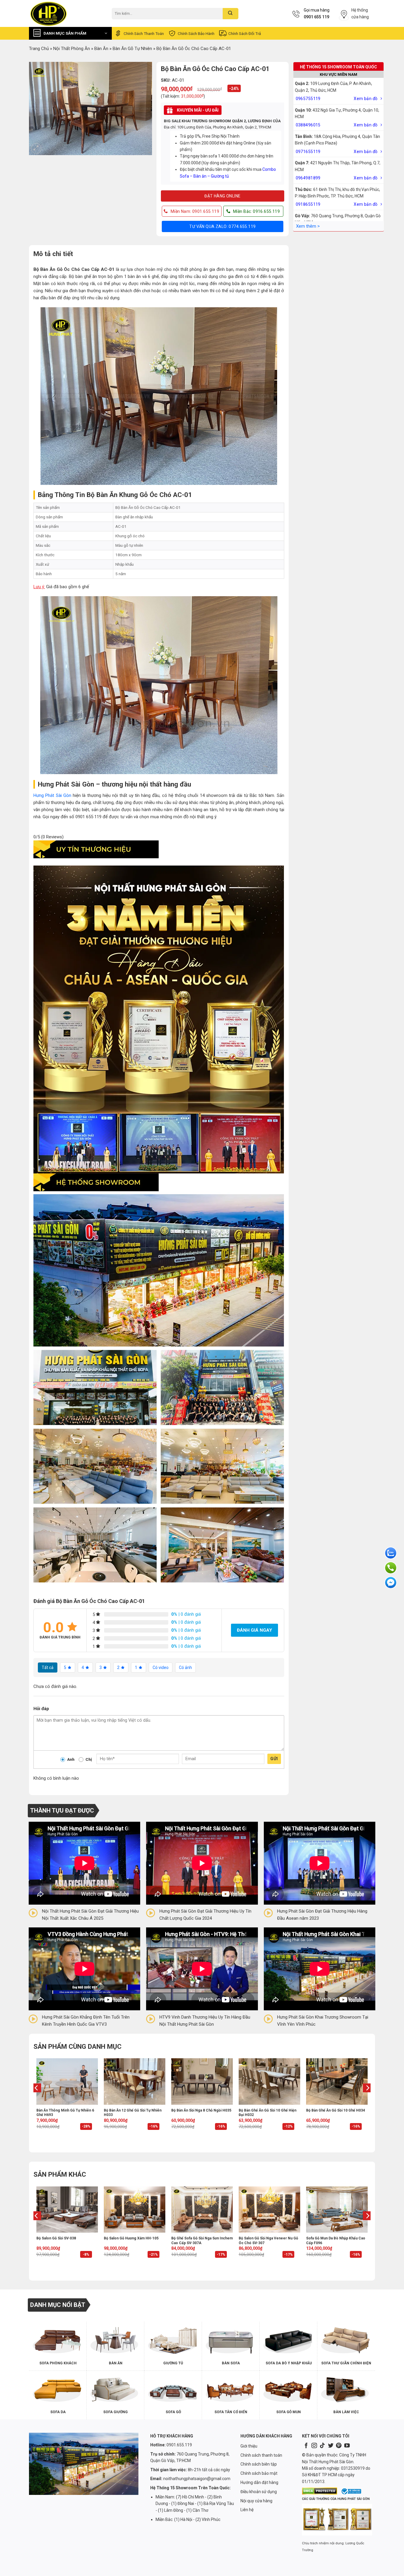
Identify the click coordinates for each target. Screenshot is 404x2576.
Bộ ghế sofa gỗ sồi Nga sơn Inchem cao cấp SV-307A (202, 2241)
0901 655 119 (316, 17)
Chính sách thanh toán (144, 33)
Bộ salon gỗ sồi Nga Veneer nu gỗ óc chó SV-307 (268, 2241)
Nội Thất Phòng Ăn (72, 49)
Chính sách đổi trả (245, 33)
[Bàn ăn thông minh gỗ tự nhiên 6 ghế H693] (67, 2081)
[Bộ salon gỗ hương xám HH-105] (135, 2210)
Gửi (274, 1759)
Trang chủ (39, 49)
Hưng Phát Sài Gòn (52, 795)
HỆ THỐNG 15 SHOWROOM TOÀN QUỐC (338, 67)
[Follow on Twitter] (331, 2446)
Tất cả (48, 1668)
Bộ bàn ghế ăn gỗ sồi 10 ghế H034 (336, 2110)
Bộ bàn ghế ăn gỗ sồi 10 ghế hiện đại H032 (268, 2113)
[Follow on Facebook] (306, 2446)
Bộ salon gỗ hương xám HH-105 (131, 2238)
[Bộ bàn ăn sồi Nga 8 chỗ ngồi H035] (202, 2081)
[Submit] (231, 14)
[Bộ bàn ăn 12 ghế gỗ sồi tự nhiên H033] (135, 2081)
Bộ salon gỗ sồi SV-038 (56, 2238)
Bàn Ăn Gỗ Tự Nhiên (132, 49)
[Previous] (37, 2100)
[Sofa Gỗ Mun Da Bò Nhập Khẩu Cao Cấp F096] (337, 2210)
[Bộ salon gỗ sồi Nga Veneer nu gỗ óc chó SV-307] (269, 2210)
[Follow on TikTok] (322, 2446)
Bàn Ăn (101, 49)
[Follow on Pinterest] (339, 2446)
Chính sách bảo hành (196, 33)
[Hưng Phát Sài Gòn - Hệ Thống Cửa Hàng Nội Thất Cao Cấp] (66, 13)
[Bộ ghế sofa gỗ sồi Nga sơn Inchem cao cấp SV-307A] (202, 2210)
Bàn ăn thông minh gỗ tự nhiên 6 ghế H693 (65, 2113)
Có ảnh (185, 1668)
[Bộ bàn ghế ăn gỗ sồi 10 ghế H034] (337, 2081)
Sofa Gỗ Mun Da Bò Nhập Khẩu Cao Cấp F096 (336, 2241)
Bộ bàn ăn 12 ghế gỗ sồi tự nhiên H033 (133, 2113)
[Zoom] (36, 148)
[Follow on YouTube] (347, 2446)
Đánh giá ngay (254, 1630)
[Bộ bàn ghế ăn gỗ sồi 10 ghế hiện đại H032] (269, 2081)
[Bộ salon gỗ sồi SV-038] (67, 2210)
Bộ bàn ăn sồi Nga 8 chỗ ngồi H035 (201, 2110)
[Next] (367, 2100)
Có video (161, 1668)
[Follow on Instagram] (314, 2446)
